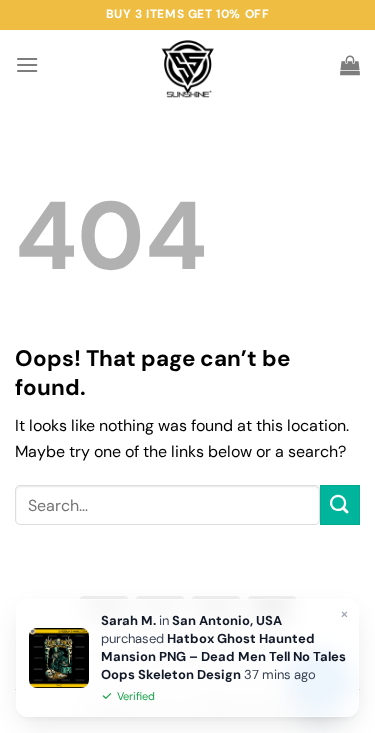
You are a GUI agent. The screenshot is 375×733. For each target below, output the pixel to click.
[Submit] (340, 504)
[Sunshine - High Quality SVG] (187, 65)
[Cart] (350, 65)
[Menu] (27, 64)
